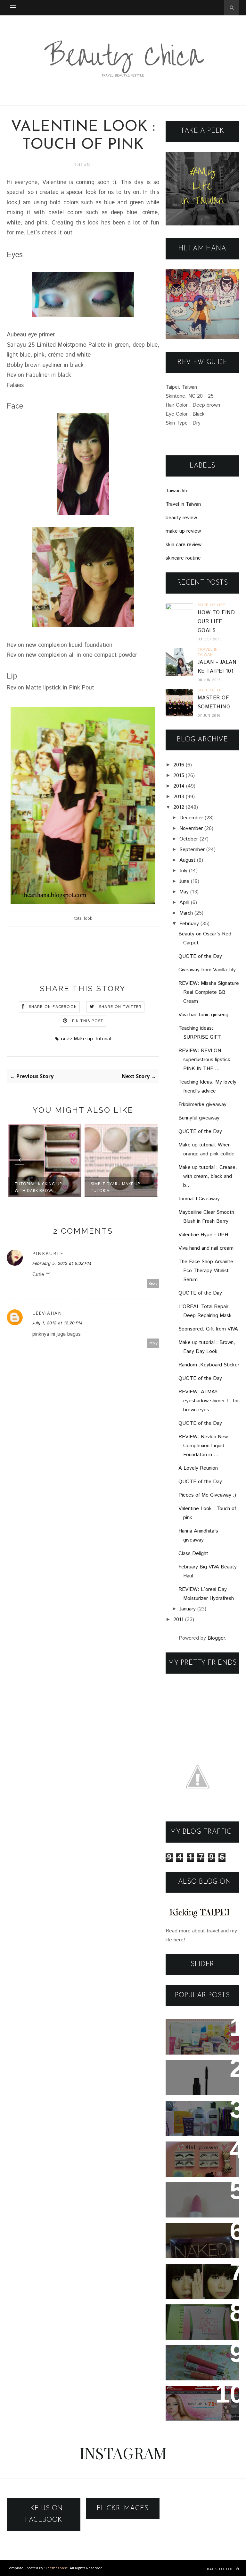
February (189, 924)
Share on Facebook (53, 1007)
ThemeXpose (57, 2568)
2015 (179, 776)
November (191, 828)
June (184, 881)
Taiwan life (177, 491)
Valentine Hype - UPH (203, 1235)
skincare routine (183, 558)
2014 (179, 786)
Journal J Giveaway (199, 1199)
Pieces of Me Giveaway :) (207, 1495)
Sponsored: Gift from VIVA (208, 1329)
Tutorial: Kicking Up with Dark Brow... (38, 1187)
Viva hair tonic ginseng (203, 1015)
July (183, 871)
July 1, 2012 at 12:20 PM (57, 1323)
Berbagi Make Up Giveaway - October (200, 2114)
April (184, 903)
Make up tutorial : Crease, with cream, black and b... (208, 1176)
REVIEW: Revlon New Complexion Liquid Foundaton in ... (203, 1446)
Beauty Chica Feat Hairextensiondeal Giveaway (197, 2404)
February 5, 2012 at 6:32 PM (62, 1263)
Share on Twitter (120, 1007)
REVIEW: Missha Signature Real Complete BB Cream (209, 992)
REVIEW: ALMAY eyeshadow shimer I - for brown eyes (209, 1401)
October (189, 839)
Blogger (216, 1638)
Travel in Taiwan (183, 504)
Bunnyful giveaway (199, 1118)
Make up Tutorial (92, 1039)
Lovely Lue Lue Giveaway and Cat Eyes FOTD (197, 2241)
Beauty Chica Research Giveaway (199, 2073)
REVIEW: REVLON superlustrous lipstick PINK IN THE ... (204, 1060)
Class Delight (193, 1554)
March (186, 913)
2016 (179, 765)
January (188, 1609)
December (191, 818)
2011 (178, 1620)
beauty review (181, 518)
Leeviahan (47, 1313)
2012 (179, 807)
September (192, 850)
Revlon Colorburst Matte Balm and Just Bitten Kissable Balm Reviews (201, 2367)
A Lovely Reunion (198, 1468)
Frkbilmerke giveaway (202, 1105)
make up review (183, 531)
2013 (179, 797)
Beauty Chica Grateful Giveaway (197, 2033)
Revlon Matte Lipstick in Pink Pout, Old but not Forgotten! (201, 2204)
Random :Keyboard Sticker (209, 1365)
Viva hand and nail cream (206, 1248)
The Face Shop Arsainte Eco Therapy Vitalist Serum (206, 1271)
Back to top (221, 2569)
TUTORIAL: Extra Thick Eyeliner (196, 2277)
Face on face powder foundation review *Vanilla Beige (202, 2322)
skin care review (184, 545)
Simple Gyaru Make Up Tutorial (116, 1187)
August (187, 860)
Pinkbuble (48, 1253)
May (184, 892)
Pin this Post (88, 1021)
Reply (153, 1284)
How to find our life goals (216, 622)
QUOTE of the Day (200, 956)
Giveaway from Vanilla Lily (207, 970)
